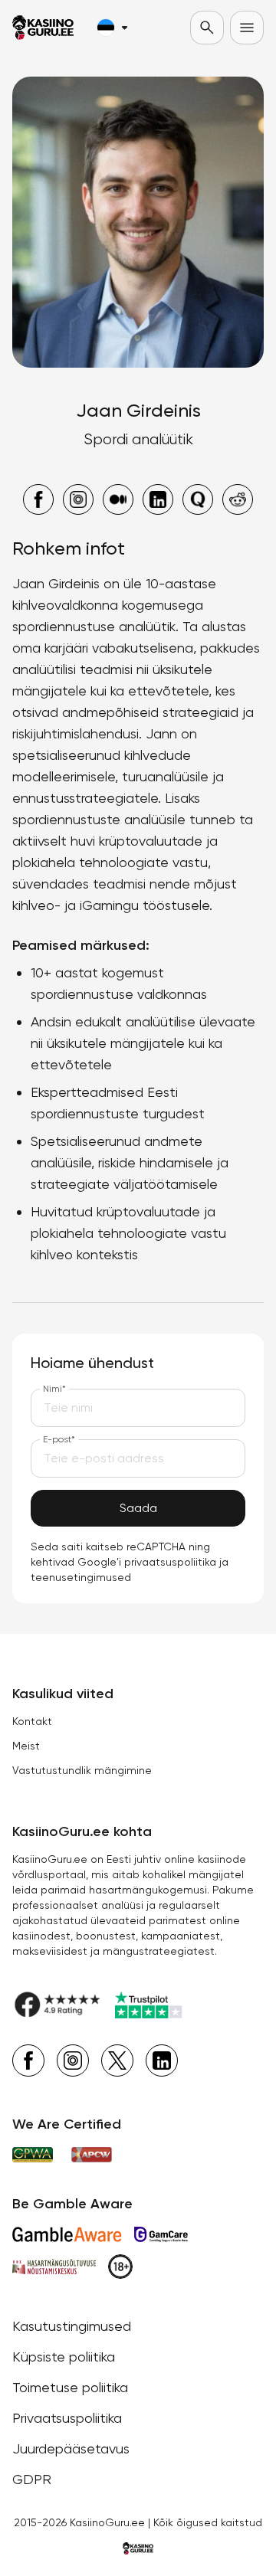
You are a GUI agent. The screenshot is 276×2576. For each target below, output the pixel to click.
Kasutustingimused (72, 2326)
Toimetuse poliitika (70, 2387)
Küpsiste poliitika (64, 2357)
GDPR (32, 2479)
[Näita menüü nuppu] (247, 28)
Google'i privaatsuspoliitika (147, 1562)
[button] (112, 28)
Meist (26, 1746)
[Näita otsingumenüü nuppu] (207, 28)
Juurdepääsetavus (71, 2448)
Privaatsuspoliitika (67, 2418)
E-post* (59, 1439)
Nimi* (54, 1389)
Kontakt (32, 1721)
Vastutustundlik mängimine (82, 1770)
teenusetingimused (81, 1577)
